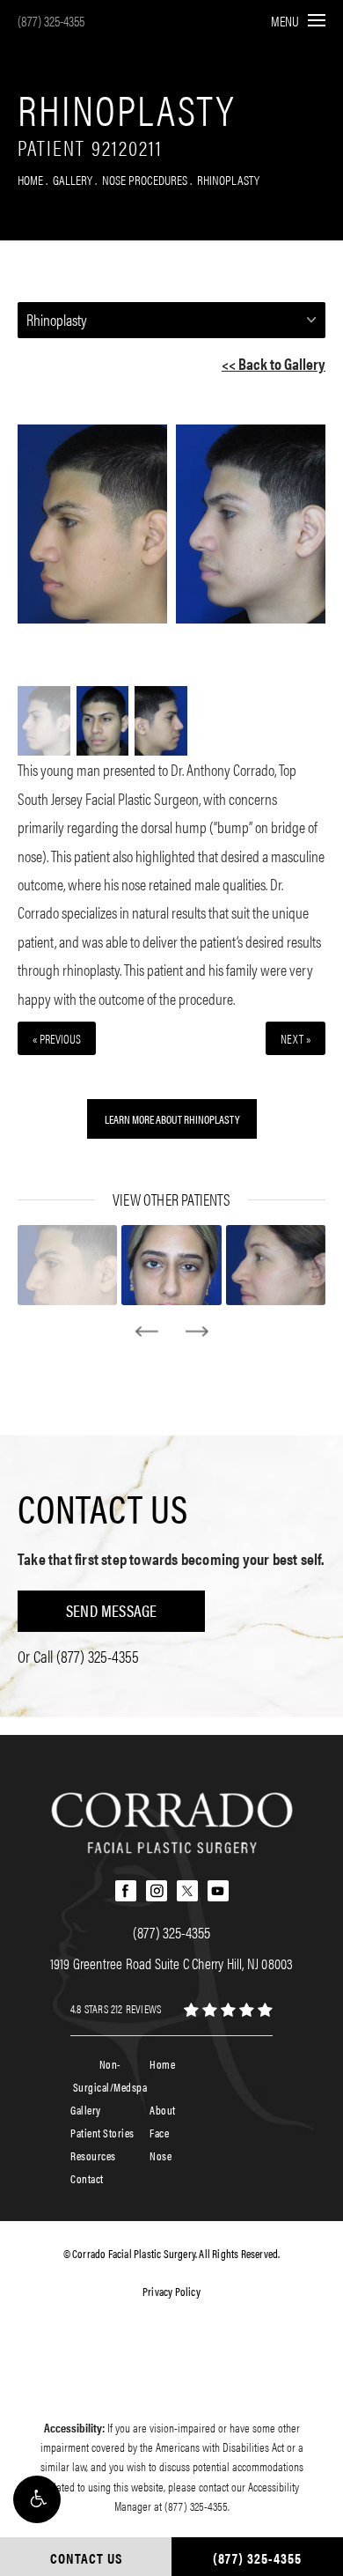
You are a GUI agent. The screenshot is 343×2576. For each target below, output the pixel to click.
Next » (296, 1038)
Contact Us (103, 1508)
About (163, 2110)
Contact (87, 2178)
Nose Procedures (145, 179)
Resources (93, 2155)
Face (159, 2133)
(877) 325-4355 (51, 21)
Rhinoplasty (228, 179)
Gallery (73, 179)
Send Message (111, 1610)
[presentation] (146, 1332)
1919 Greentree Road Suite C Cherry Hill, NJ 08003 (172, 1963)
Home (30, 179)
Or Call (78, 1656)
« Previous (57, 1038)
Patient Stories (102, 2133)
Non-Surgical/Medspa (110, 2075)
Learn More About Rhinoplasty (172, 1119)
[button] (37, 2499)
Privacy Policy (171, 2291)
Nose (161, 2155)
